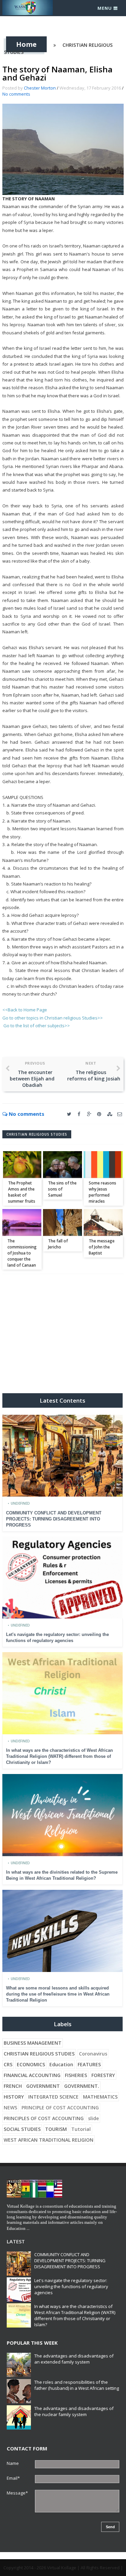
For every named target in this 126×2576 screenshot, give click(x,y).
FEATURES (89, 2064)
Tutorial (81, 2129)
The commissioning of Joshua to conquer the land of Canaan (22, 1253)
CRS (8, 2064)
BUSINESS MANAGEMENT (33, 2043)
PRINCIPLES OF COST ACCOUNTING (44, 2118)
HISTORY (14, 2097)
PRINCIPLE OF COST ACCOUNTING (60, 2107)
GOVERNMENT (43, 2086)
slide (93, 2118)
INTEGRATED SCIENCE (53, 2097)
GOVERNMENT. (82, 2086)
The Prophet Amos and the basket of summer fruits (22, 1192)
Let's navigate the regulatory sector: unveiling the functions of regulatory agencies (71, 2286)
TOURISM (56, 2129)
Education (61, 2064)
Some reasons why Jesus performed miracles (102, 1192)
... (28, 2228)
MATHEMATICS (100, 2097)
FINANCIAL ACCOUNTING (32, 2075)
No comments (16, 94)
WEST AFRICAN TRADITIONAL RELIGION (49, 2140)
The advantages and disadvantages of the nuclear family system (74, 2411)
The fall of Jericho (58, 1244)
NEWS (10, 2107)
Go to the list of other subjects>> (37, 1026)
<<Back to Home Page (25, 1010)
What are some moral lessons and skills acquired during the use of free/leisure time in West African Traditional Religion (58, 1994)
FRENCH (13, 2086)
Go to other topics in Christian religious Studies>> (53, 1018)
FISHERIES (76, 2075)
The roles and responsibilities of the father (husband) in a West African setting (77, 2385)
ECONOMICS (31, 2064)
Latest (16, 2241)
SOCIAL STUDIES (22, 2129)
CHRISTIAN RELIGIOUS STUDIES (37, 1134)
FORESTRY (103, 2075)
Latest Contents (62, 1400)
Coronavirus (93, 2054)
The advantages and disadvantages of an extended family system (74, 2359)
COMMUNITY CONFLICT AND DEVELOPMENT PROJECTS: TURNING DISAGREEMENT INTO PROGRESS (54, 1519)
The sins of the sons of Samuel (62, 1189)
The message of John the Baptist (102, 1247)
